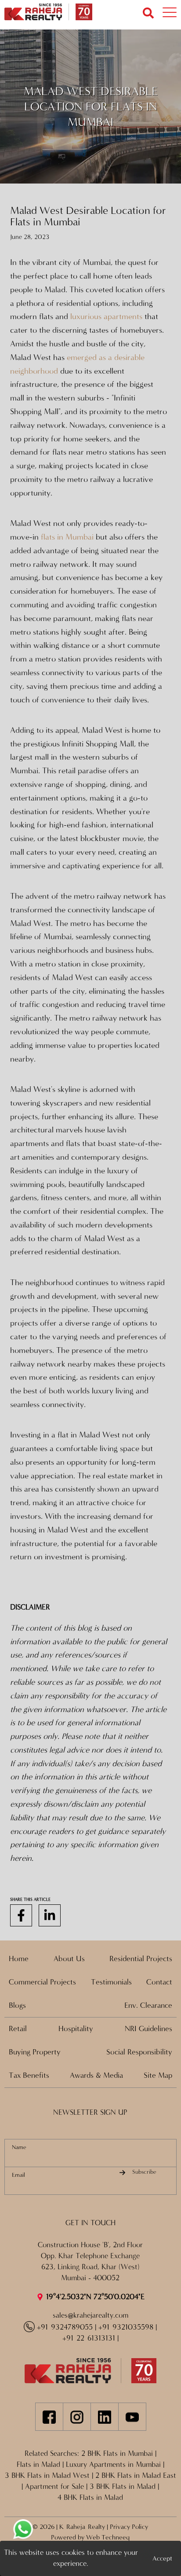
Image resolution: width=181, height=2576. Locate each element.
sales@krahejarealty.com (90, 2315)
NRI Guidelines (148, 2029)
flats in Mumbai (67, 537)
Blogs (17, 2005)
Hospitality (76, 2029)
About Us (69, 1959)
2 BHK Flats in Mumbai (117, 2454)
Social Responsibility (139, 2052)
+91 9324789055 (65, 2327)
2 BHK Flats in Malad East (136, 2476)
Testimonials (111, 1982)
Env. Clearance (148, 2005)
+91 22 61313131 (89, 2338)
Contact (159, 1982)
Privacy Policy (129, 2527)
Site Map (158, 2075)
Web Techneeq (108, 2537)
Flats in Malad (38, 2465)
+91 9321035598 (126, 2327)
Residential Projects (141, 1959)
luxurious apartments (106, 316)
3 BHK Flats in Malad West (47, 2476)
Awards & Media (96, 2075)
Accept (162, 2558)
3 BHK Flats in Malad (123, 2487)
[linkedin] (50, 1916)
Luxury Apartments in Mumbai (113, 2465)
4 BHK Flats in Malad (90, 2498)
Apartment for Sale (54, 2487)
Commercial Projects (42, 1982)
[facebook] (21, 1916)
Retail (18, 2029)
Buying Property (35, 2052)
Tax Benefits (29, 2075)
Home (19, 1959)
